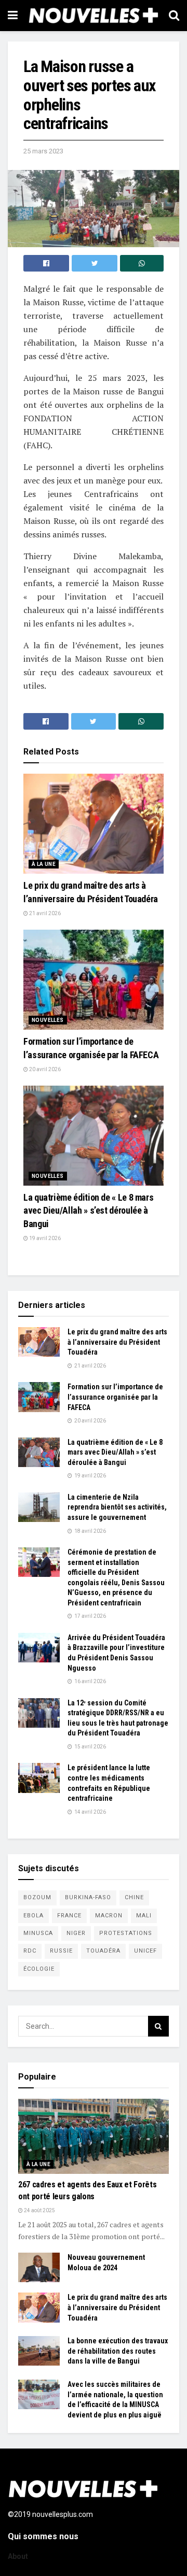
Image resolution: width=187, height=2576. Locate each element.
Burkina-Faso (88, 1897)
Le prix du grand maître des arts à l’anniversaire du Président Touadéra (117, 1342)
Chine (134, 1897)
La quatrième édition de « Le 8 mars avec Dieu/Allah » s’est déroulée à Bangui (88, 1210)
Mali (144, 1916)
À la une (44, 864)
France (69, 1916)
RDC (30, 1951)
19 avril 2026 (44, 1238)
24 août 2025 (39, 2210)
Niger (76, 1933)
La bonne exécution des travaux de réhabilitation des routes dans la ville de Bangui (118, 2351)
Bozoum (37, 1897)
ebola (34, 1916)
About (18, 2556)
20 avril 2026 (44, 1069)
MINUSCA (38, 1933)
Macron (109, 1916)
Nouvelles (48, 1020)
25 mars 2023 (43, 151)
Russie (61, 1951)
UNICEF (145, 1951)
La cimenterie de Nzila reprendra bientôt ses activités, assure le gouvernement (117, 1507)
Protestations (126, 1933)
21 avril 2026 (44, 913)
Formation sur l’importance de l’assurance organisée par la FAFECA (115, 1397)
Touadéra (103, 1951)
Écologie (39, 1969)
